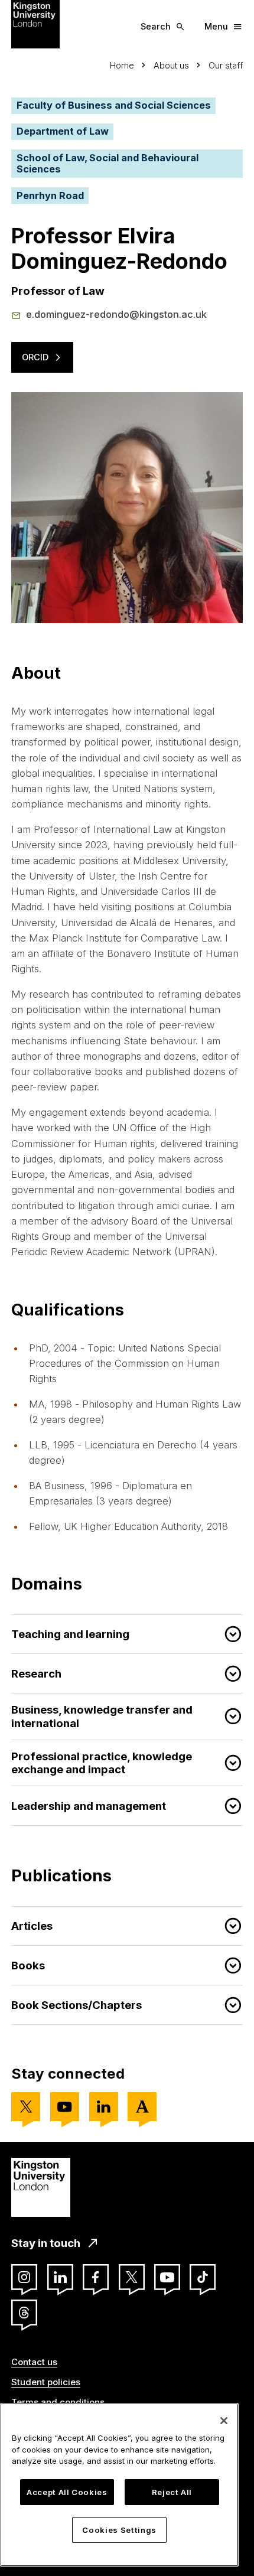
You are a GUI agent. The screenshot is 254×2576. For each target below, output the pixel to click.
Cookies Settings (119, 2530)
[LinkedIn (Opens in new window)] (60, 2277)
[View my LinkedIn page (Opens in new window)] (104, 2107)
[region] (119, 2485)
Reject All (172, 2492)
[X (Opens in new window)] (132, 2277)
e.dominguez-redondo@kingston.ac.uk (116, 314)
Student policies (46, 2382)
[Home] (35, 24)
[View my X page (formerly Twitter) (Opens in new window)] (26, 2107)
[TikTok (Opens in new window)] (203, 2277)
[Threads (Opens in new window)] (24, 2313)
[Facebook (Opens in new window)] (96, 2277)
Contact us (34, 2362)
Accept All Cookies (67, 2492)
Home (122, 65)
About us (171, 65)
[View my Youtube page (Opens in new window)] (65, 2107)
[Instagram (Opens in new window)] (24, 2277)
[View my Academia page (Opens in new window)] (142, 2107)
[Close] (224, 2421)
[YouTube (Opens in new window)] (167, 2277)
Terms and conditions (58, 2402)
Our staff (226, 65)
